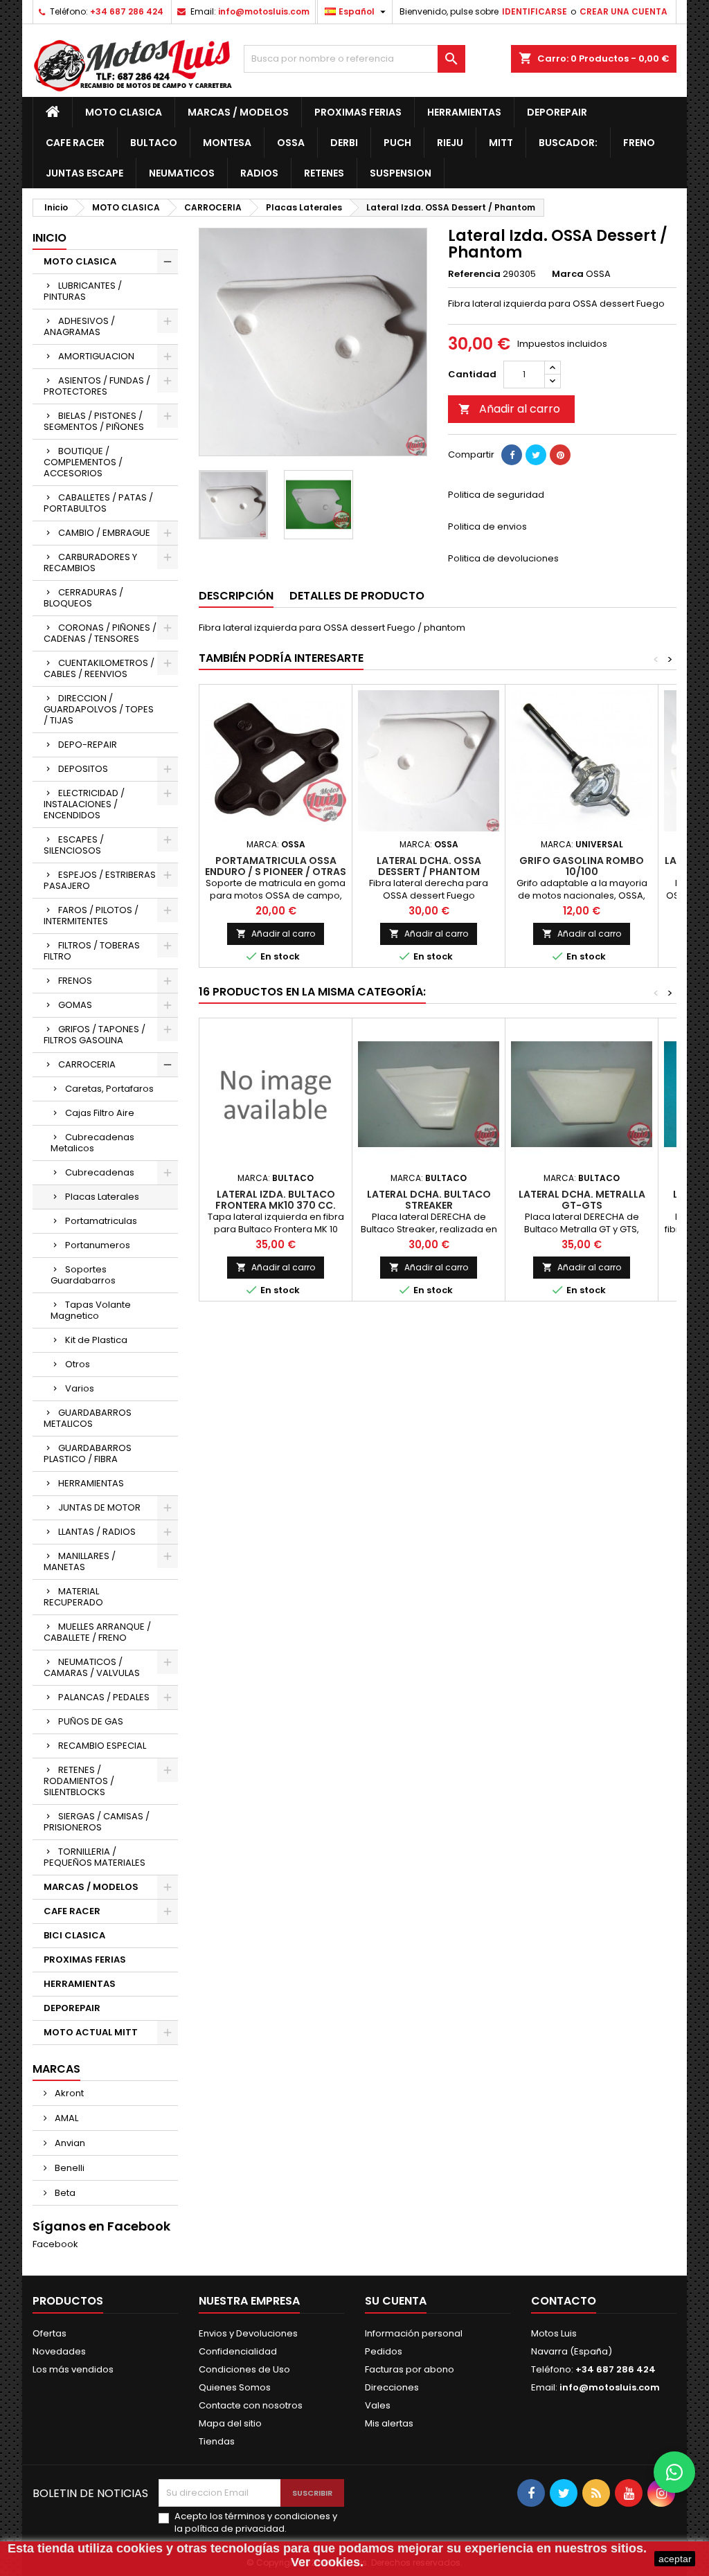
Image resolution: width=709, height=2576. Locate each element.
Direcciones (392, 2387)
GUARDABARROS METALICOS (88, 1418)
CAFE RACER (75, 143)
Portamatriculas (101, 1221)
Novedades (59, 2351)
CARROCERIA (87, 1064)
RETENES (324, 173)
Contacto (564, 2301)
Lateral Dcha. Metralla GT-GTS (582, 1200)
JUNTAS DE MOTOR (99, 1507)
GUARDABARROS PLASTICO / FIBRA (88, 1453)
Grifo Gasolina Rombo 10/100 (582, 866)
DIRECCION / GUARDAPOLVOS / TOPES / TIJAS (99, 709)
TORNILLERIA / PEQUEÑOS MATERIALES (95, 1857)
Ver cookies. (327, 2562)
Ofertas (50, 2333)
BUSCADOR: (568, 143)
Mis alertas (389, 2423)
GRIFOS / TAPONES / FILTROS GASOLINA (95, 1035)
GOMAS (75, 1005)
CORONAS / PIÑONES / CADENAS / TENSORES (100, 633)
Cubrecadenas (100, 1172)
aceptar (675, 2559)
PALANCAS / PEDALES (104, 1697)
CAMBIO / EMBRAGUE (104, 533)
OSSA (291, 143)
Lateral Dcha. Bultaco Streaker (429, 1200)
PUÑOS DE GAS (91, 1721)
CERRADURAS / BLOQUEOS (83, 598)
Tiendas (217, 2441)
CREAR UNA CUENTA (623, 11)
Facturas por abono (410, 2369)
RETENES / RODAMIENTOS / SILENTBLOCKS (79, 1781)
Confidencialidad (238, 2351)
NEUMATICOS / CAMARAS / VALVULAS (92, 1667)
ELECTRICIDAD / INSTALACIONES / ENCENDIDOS (84, 804)
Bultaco (154, 143)
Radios (259, 173)
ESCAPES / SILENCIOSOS (74, 845)
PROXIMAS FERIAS (358, 112)
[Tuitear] (536, 455)
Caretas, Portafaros (109, 1089)
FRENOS (75, 981)
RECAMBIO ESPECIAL (102, 1746)
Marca (568, 274)
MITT (501, 143)
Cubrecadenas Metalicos (92, 1143)
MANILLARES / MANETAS (80, 1561)
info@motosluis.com (264, 11)
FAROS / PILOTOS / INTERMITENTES (91, 916)
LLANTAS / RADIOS (97, 1532)
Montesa (227, 143)
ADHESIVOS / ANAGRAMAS (79, 326)
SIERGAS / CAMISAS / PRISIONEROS (97, 1822)
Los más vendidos (73, 2369)
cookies (140, 2548)
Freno (639, 143)
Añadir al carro (509, 409)
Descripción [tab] (236, 596)
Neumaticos (182, 173)
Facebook (55, 2244)
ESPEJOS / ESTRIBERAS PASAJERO (100, 880)
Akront (68, 2093)
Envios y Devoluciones (248, 2333)
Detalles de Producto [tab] (357, 596)
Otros (78, 1364)
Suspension (401, 173)
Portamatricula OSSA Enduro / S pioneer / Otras (276, 866)
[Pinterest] (560, 455)
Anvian (69, 2143)
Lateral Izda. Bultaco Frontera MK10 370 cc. (276, 1200)
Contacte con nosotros (251, 2405)
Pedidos (384, 2351)
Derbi (344, 143)
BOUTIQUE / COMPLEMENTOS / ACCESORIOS (83, 462)
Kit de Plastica (96, 1340)
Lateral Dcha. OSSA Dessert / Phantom (429, 866)
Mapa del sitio (230, 2423)
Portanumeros (98, 1245)
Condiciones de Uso (244, 2369)
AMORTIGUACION (96, 356)
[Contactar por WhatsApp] (674, 2472)
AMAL (65, 2118)
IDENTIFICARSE (535, 11)
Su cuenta (396, 2301)
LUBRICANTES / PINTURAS (83, 291)
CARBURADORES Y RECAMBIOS (90, 562)
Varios (80, 1388)
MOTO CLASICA (124, 112)
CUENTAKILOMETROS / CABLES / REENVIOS (99, 668)
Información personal (414, 2333)
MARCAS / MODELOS (238, 112)
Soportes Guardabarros (83, 1275)
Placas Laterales (102, 1197)
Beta (64, 2193)
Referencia (474, 274)
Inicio (50, 238)
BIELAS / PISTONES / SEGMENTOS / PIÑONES (94, 421)
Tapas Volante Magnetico (91, 1310)
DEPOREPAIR (557, 112)
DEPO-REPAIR (88, 745)
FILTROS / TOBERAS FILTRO (92, 951)
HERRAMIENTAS (464, 112)
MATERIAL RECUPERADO (73, 1597)
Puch (397, 143)
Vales (378, 2405)
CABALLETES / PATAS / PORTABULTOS (98, 503)
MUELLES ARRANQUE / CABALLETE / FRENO (97, 1632)
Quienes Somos (235, 2387)
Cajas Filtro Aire (100, 1113)
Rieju (450, 143)
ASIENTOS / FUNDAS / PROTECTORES (97, 386)
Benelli (69, 2168)
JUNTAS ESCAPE (84, 173)
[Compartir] (512, 455)
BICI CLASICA (74, 1935)
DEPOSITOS (83, 769)
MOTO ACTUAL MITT (91, 2032)
